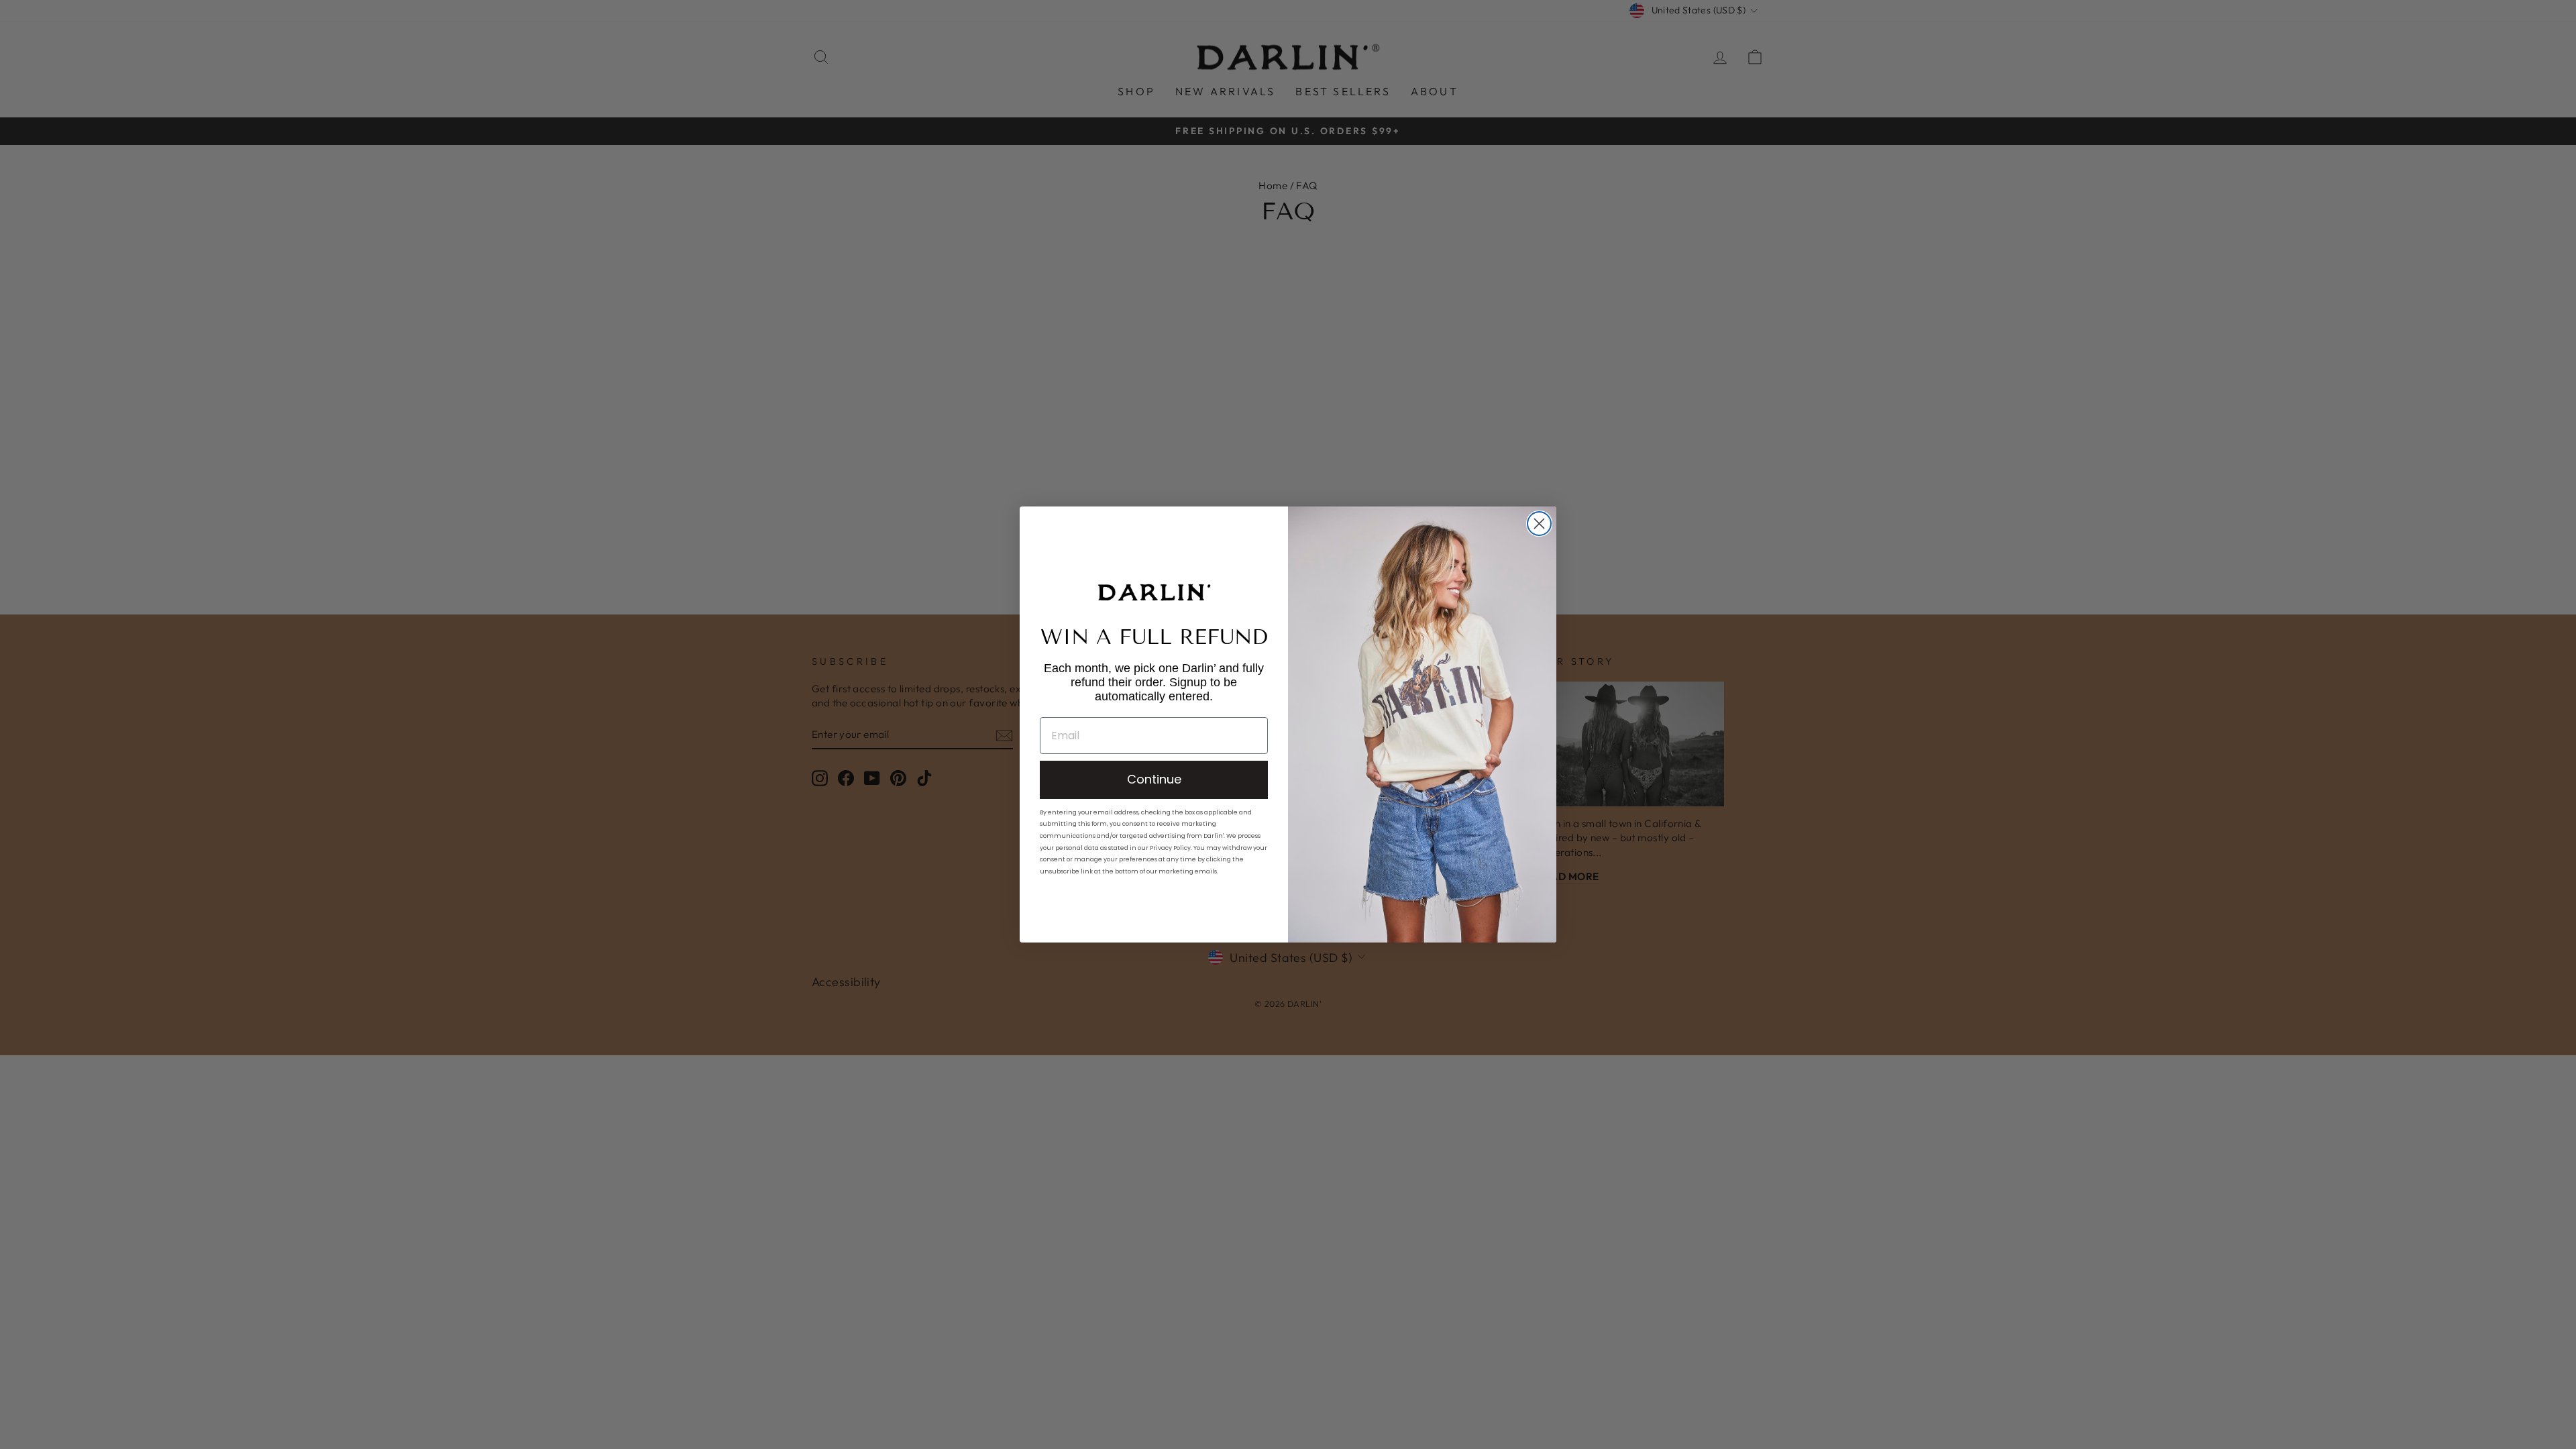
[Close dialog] (1539, 524)
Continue (1154, 779)
